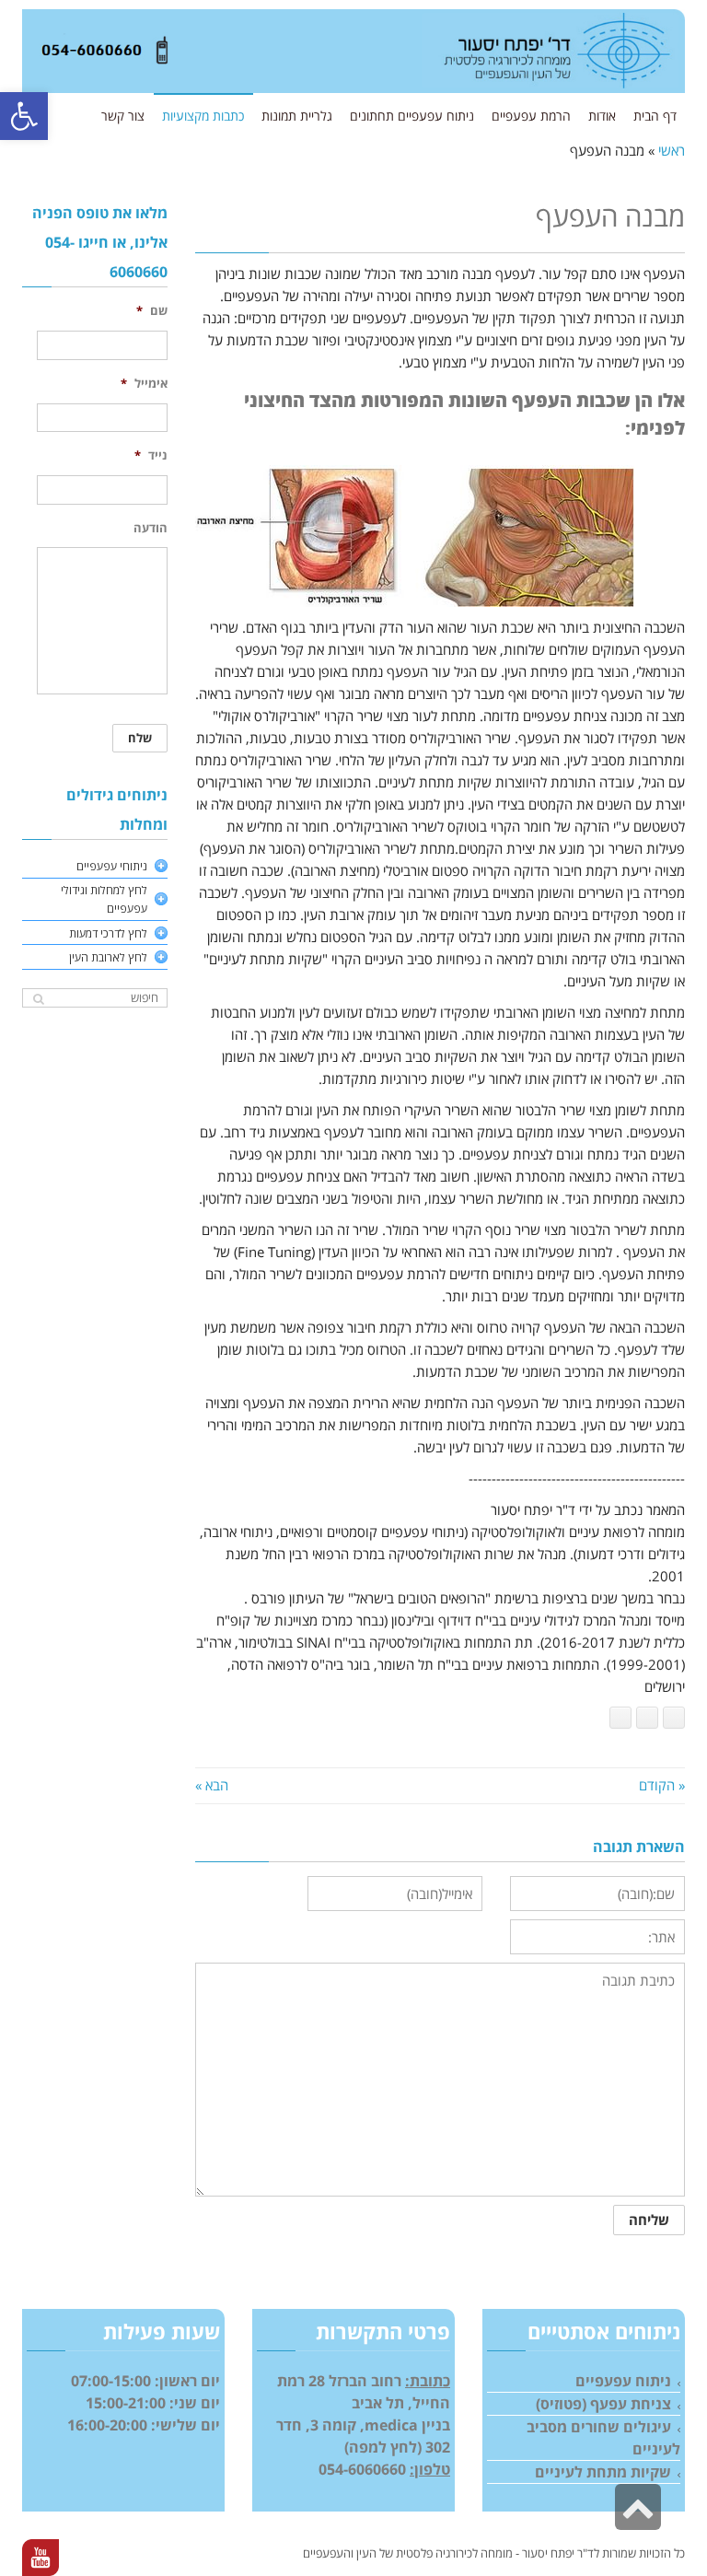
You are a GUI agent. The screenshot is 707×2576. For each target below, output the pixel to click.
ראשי (672, 150)
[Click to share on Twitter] (620, 1718)
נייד (151, 455)
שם (152, 311)
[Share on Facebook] (674, 1718)
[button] (24, 116)
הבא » (212, 1785)
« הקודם (662, 1785)
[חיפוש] (38, 999)
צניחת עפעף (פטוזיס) (603, 2404)
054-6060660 (362, 2469)
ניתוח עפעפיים (623, 2381)
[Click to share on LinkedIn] (647, 1718)
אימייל (144, 384)
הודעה (151, 528)
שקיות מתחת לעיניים (603, 2472)
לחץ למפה (383, 2447)
